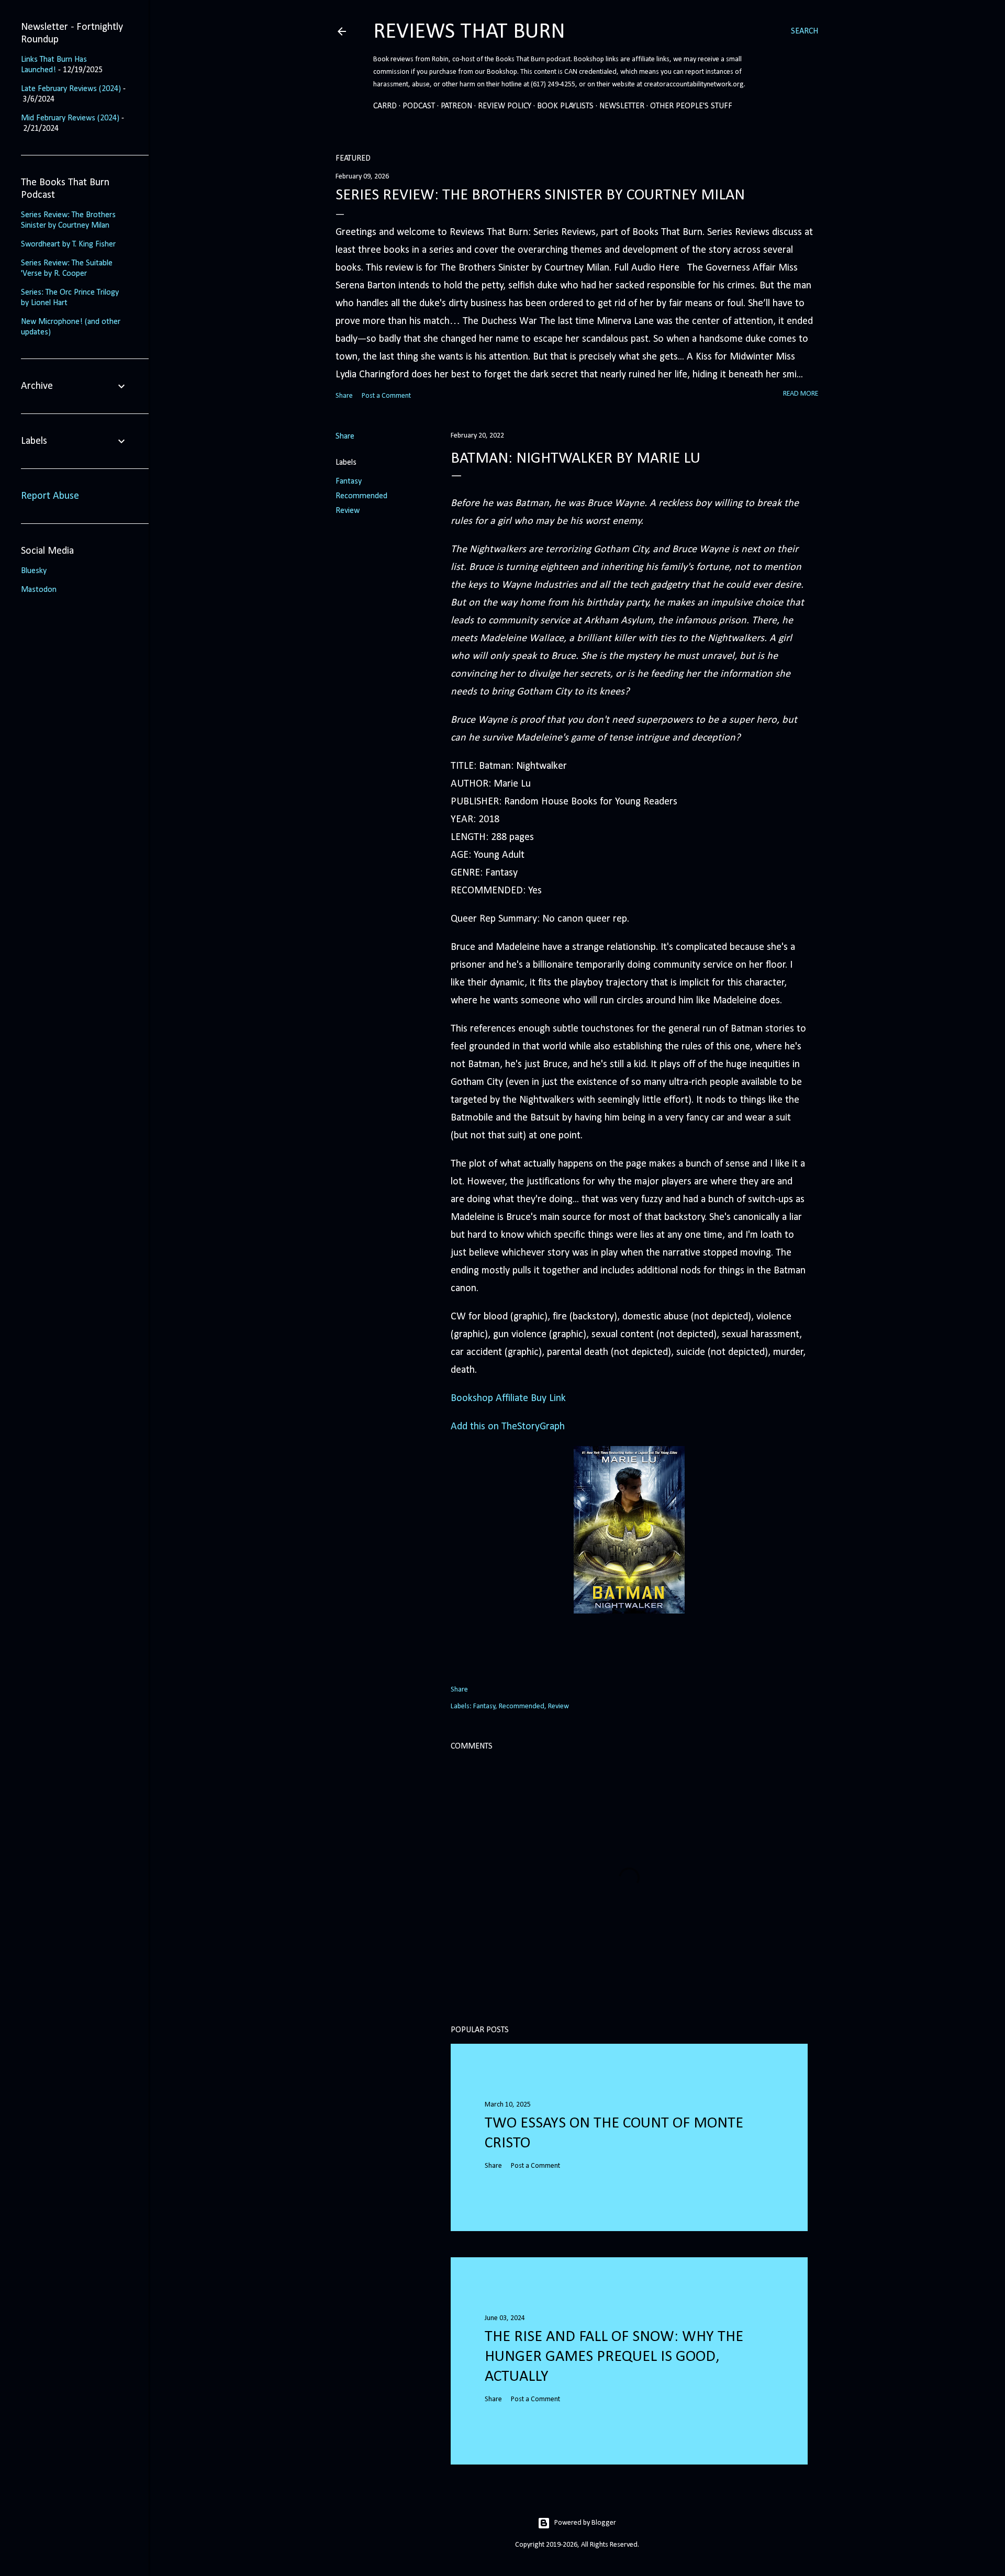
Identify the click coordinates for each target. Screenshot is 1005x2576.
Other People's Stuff (691, 106)
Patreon (456, 106)
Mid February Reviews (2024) (70, 118)
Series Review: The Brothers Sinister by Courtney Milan (540, 195)
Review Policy (505, 106)
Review (348, 511)
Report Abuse (50, 496)
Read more (801, 394)
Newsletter (622, 106)
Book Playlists (565, 106)
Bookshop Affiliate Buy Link (508, 1398)
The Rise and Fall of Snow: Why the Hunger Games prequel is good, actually (614, 2357)
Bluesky (34, 571)
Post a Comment (386, 396)
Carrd (385, 106)
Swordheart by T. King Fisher (68, 244)
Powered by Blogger (585, 2523)
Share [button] (344, 396)
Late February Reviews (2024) (71, 89)
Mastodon (39, 590)
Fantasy (349, 481)
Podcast (419, 106)
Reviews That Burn (469, 32)
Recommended (361, 496)
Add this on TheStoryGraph (508, 1427)
